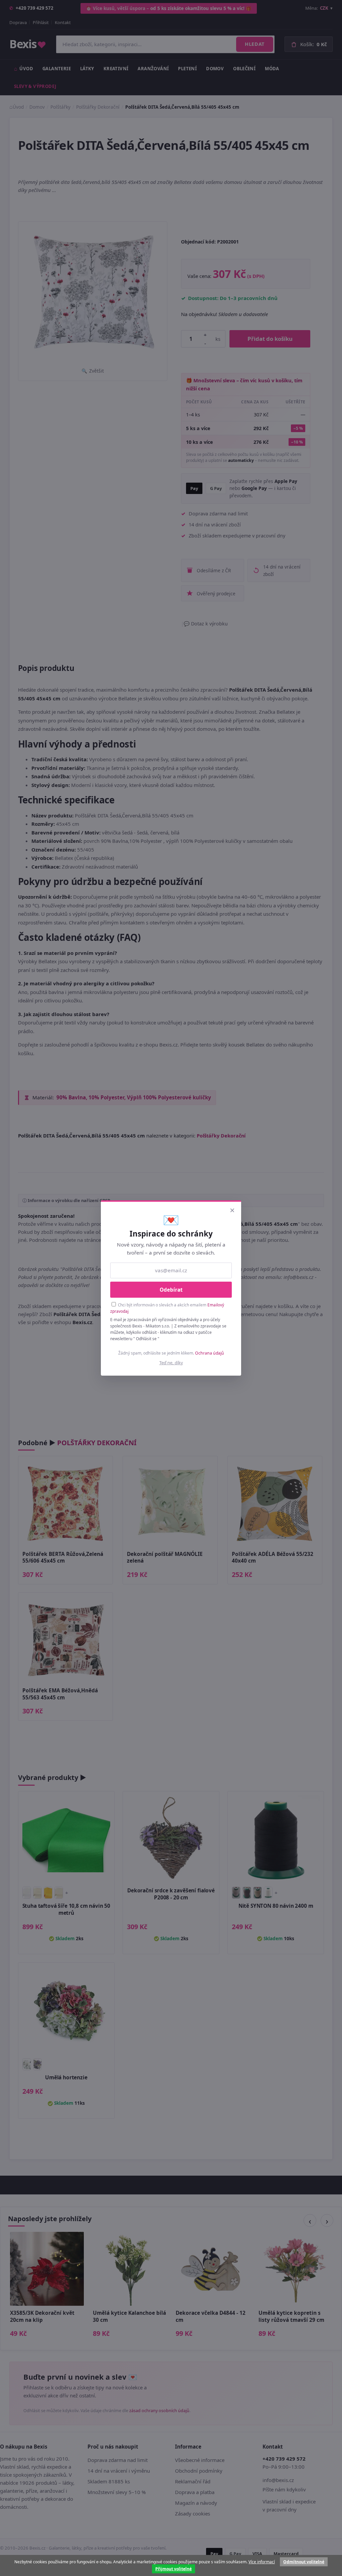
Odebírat (171, 1290)
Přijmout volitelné (174, 2569)
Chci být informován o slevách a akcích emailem (167, 1308)
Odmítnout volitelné (304, 2562)
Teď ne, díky (171, 1363)
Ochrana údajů (210, 1353)
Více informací (262, 2562)
